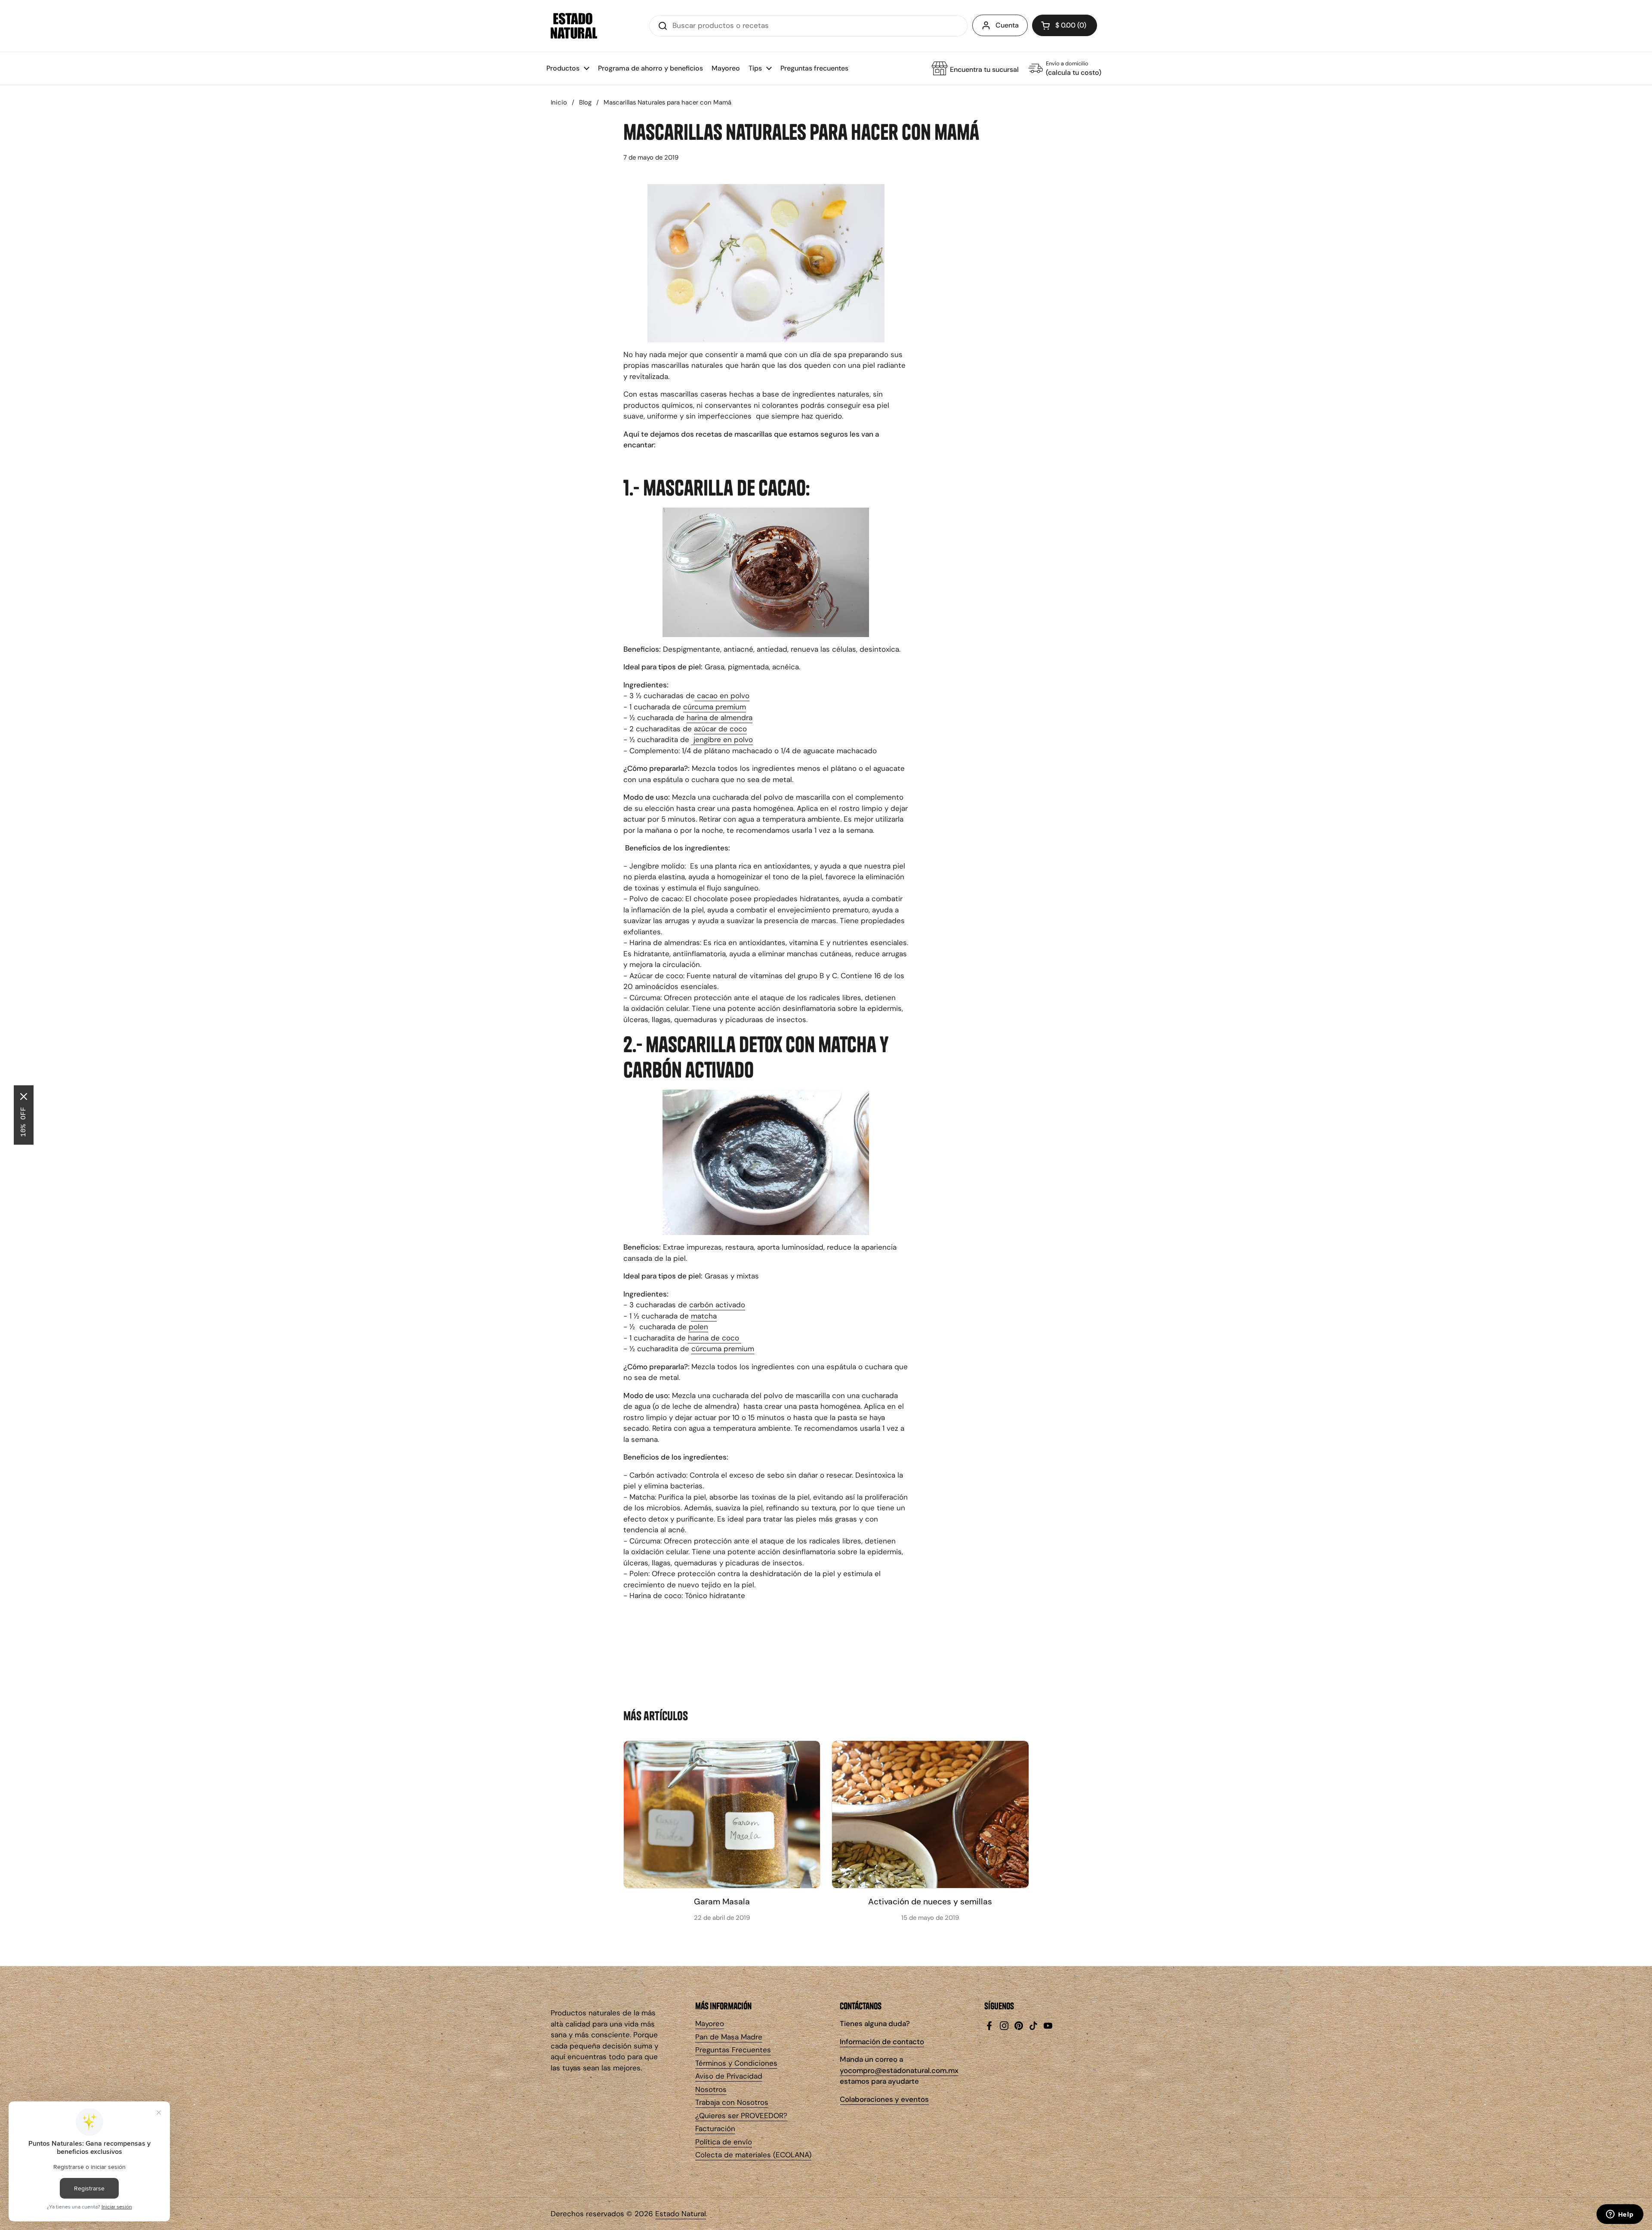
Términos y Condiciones (736, 2063)
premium (730, 707)
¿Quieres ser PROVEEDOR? (741, 2116)
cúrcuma (698, 707)
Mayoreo (710, 2024)
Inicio (559, 102)
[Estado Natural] (574, 26)
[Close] (24, 1097)
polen (698, 1327)
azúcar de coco (720, 729)
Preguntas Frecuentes (733, 2050)
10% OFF (24, 1122)
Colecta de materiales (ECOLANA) (753, 2155)
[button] (1065, 25)
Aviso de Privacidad (729, 2076)
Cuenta (1007, 25)
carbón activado (717, 1305)
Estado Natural (681, 2214)
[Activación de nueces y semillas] (930, 1814)
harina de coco (715, 1338)
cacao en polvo (722, 696)
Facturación (715, 2128)
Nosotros (711, 2089)
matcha (704, 1316)
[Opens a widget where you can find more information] (1620, 2215)
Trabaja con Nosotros (732, 2102)
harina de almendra (720, 718)
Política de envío (724, 2142)
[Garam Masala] (722, 1814)
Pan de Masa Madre (729, 2037)
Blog (585, 102)
